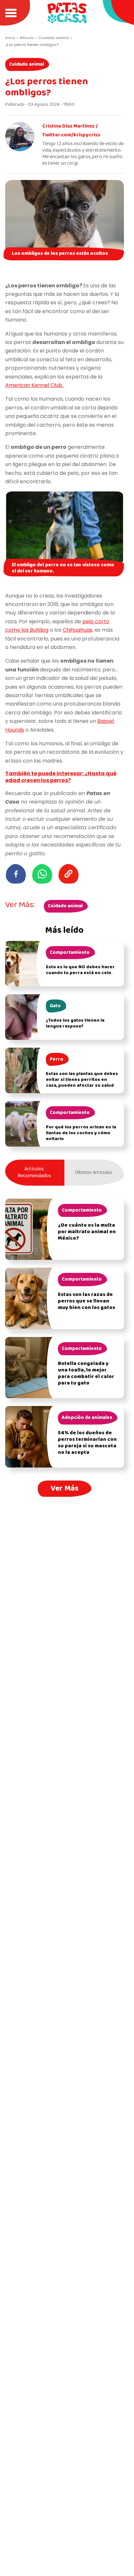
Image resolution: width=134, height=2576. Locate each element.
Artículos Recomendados (34, 1172)
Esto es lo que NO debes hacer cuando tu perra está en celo (80, 970)
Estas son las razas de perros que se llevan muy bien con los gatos (87, 1301)
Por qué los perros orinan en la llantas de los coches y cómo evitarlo (81, 1133)
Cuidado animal (27, 64)
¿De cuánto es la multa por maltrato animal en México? (87, 1232)
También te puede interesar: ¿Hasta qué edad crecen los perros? (61, 777)
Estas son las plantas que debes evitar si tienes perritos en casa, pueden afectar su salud (82, 1080)
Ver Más (65, 1488)
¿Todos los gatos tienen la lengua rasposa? (75, 1023)
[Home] (67, 13)
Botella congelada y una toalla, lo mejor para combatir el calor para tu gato (86, 1373)
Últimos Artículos (94, 1173)
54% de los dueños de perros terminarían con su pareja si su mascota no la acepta (87, 1443)
